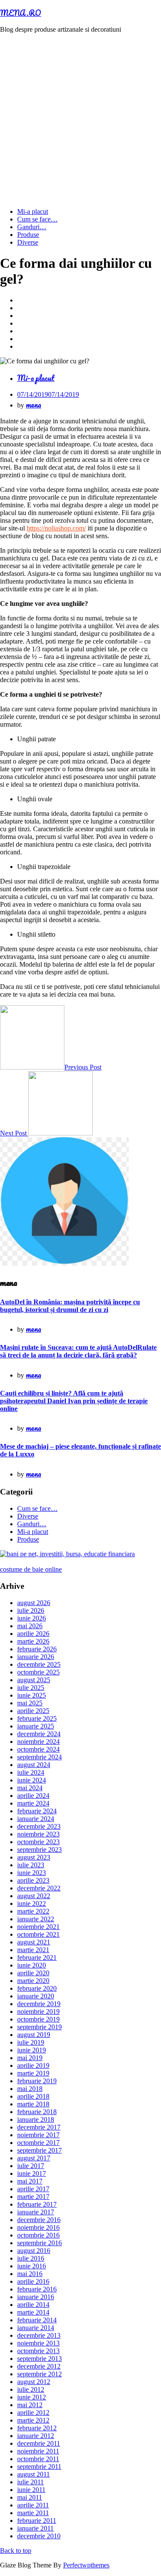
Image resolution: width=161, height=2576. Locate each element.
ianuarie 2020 (36, 1996)
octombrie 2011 (38, 2459)
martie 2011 (33, 2513)
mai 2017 (30, 2181)
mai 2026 (30, 1626)
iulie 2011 (30, 2482)
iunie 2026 (32, 1618)
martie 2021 (33, 1950)
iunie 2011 (31, 2490)
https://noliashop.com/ (56, 528)
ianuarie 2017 (36, 2212)
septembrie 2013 (39, 2359)
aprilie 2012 (33, 2413)
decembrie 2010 (39, 2536)
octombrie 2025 (38, 1672)
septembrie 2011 (39, 2467)
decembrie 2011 (39, 2443)
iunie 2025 (32, 1695)
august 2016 (34, 2251)
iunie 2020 (32, 1965)
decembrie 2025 (39, 1664)
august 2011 (33, 2474)
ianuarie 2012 (36, 2436)
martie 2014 (33, 2312)
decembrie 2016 (39, 2220)
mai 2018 (30, 2089)
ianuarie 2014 (36, 2328)
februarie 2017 (37, 2204)
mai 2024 (30, 1788)
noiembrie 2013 (38, 2343)
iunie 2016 (32, 2266)
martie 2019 (33, 2073)
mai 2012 (30, 2405)
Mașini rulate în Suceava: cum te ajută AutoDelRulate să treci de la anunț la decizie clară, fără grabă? (78, 1351)
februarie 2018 (37, 2112)
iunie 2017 (32, 2173)
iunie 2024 (32, 1780)
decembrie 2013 (39, 2335)
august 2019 (34, 2035)
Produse (28, 235)
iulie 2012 (31, 2389)
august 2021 (34, 1942)
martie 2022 (33, 1911)
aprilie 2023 (33, 1880)
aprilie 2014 (33, 2305)
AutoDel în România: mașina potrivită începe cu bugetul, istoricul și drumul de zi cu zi (70, 1306)
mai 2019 (30, 2058)
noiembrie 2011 (38, 2451)
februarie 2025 (37, 1718)
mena (33, 404)
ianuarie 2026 (36, 1657)
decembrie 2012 (39, 2366)
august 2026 (34, 1603)
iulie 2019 (31, 2042)
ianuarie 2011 (35, 2528)
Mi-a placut (33, 211)
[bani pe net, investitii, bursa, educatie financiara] (67, 1554)
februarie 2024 (37, 1811)
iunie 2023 (32, 1873)
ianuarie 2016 (36, 2297)
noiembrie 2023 (38, 1834)
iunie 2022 (32, 1904)
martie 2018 (33, 2104)
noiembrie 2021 (38, 1927)
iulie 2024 (31, 1772)
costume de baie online (31, 1569)
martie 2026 (33, 1641)
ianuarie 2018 (36, 2119)
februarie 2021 (37, 1957)
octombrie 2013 (38, 2351)
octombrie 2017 (38, 2143)
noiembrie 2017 (38, 2135)
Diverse (28, 242)
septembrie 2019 (39, 2027)
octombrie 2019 (38, 2019)
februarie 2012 (37, 2428)
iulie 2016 (31, 2258)
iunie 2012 (32, 2397)
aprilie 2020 (33, 1973)
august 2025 (34, 1680)
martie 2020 (33, 1981)
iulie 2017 (31, 2166)
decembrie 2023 (39, 1826)
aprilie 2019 (33, 2065)
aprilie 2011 (33, 2505)
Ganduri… (32, 227)
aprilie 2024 (33, 1796)
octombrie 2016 (38, 2235)
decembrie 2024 (39, 1734)
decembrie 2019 (39, 2004)
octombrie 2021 (38, 1934)
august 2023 (34, 1857)
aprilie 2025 (33, 1711)
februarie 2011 (37, 2521)
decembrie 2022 (39, 1888)
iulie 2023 (31, 1865)
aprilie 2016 (33, 2281)
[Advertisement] (80, 121)
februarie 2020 (37, 1988)
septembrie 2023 (39, 1850)
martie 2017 (33, 2197)
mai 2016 (30, 2274)
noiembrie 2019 (38, 2011)
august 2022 (34, 1896)
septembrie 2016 (39, 2243)
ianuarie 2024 (36, 1819)
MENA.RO (21, 13)
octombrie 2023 (38, 1842)
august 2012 (34, 2382)
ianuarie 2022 (36, 1919)
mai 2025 (30, 1703)
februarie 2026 (37, 1649)
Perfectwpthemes (86, 2565)
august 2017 (34, 2158)
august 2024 (34, 1765)
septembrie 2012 (39, 2374)
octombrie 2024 (38, 1749)
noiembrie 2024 (38, 1742)
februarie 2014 (37, 2320)
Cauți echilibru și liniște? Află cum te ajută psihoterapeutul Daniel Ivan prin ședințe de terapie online (74, 1401)
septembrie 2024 (39, 1757)
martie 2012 (33, 2420)
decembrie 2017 (39, 2127)
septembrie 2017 (39, 2150)
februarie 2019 (37, 2081)
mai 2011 (30, 2497)
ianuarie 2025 (36, 1726)
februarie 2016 (37, 2289)
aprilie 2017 (33, 2189)
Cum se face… (37, 219)
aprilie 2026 (33, 1634)
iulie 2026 (31, 1610)
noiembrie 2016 (38, 2227)
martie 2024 (33, 1803)
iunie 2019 (32, 2050)
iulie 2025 (31, 1688)
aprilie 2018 (33, 2096)
